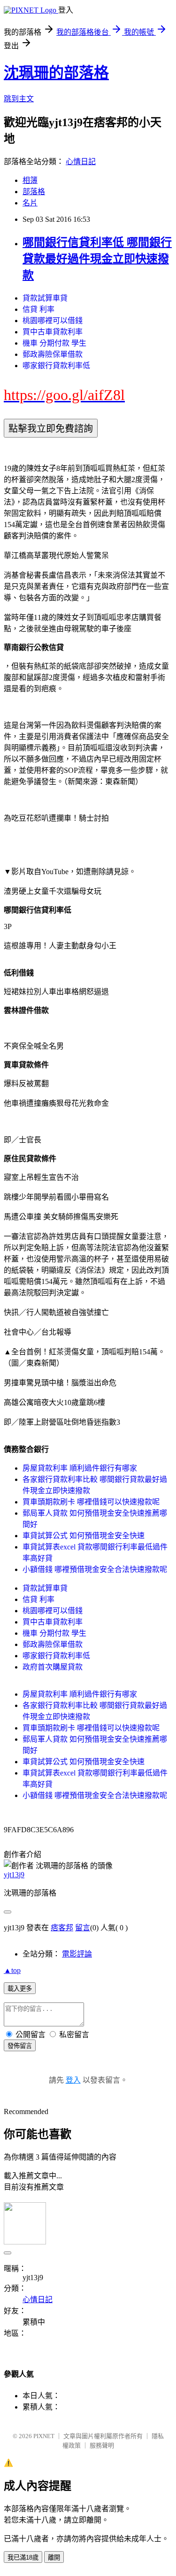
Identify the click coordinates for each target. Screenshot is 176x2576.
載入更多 (20, 1989)
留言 (83, 1928)
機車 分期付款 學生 (54, 343)
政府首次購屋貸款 (53, 1667)
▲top (12, 1970)
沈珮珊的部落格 (56, 73)
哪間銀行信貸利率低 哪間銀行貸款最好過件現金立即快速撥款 (97, 259)
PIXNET (44, 2436)
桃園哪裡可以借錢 (53, 321)
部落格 (34, 192)
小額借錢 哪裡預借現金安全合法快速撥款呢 (95, 1569)
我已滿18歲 (23, 2557)
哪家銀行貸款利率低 (56, 366)
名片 (30, 203)
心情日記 (81, 162)
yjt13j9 (14, 1875)
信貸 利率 (38, 309)
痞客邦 (62, 1928)
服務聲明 (102, 2445)
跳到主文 (19, 99)
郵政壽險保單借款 (53, 354)
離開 (54, 2557)
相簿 (30, 180)
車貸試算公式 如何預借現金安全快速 (84, 1536)
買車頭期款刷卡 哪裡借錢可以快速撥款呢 (91, 1502)
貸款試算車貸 (45, 298)
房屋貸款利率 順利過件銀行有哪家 (80, 1468)
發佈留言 (20, 2046)
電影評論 (77, 1954)
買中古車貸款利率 (53, 332)
